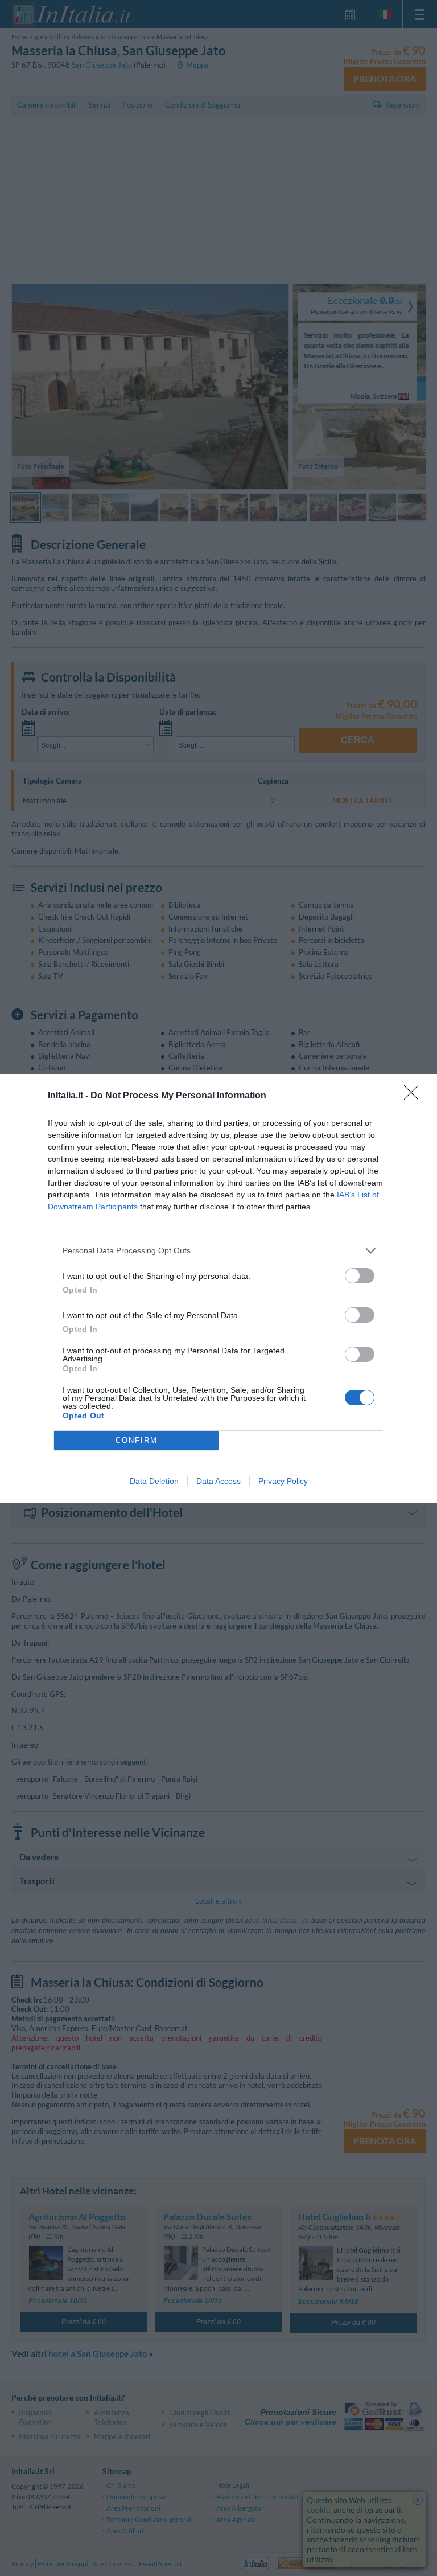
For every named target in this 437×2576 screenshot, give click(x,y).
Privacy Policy (283, 1481)
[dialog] (218, 1288)
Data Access (218, 1481)
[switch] (360, 1276)
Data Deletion (154, 1481)
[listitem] (218, 1251)
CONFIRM (137, 1440)
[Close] (415, 1096)
